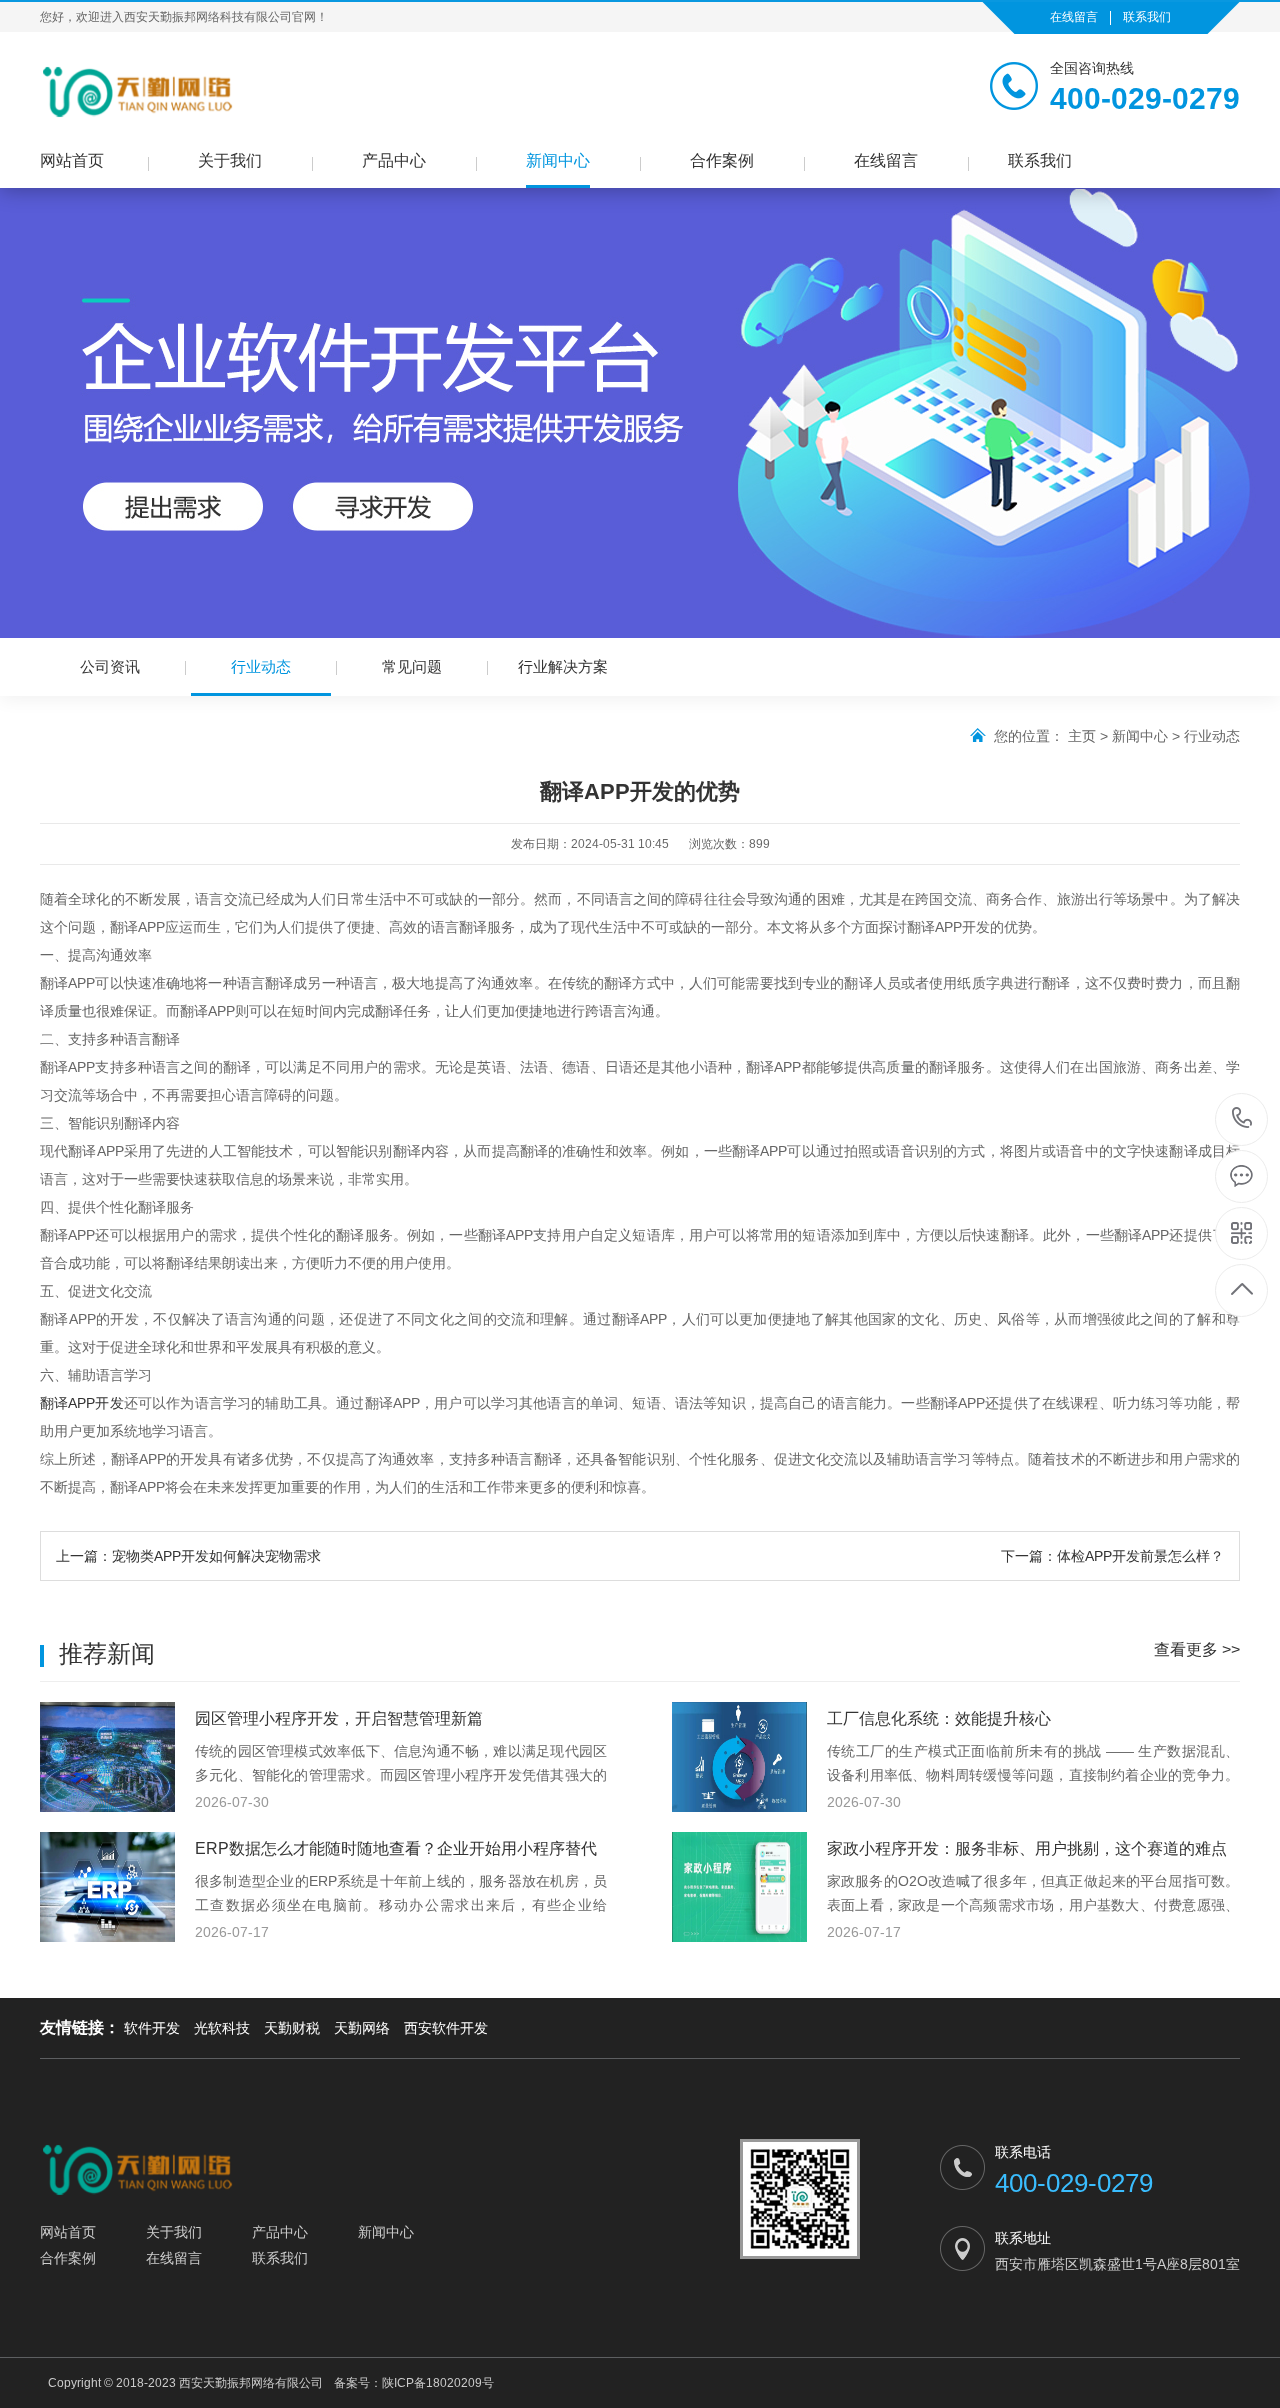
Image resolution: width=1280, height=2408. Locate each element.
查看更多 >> (1197, 1649)
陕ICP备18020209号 (438, 2383)
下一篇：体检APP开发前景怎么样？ (1112, 1556)
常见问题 (412, 666)
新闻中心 (558, 160)
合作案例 (722, 160)
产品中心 (394, 160)
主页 (1082, 736)
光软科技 (222, 2028)
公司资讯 (110, 666)
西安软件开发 (446, 2028)
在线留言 (1074, 17)
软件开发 (152, 2028)
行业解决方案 (563, 666)
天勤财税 (292, 2028)
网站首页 (72, 160)
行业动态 (261, 666)
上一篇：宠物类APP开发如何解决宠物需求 (188, 1556)
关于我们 (230, 160)
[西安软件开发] (139, 91)
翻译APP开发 (82, 1403)
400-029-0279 (1242, 1119)
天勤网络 (362, 2028)
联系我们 (1147, 17)
